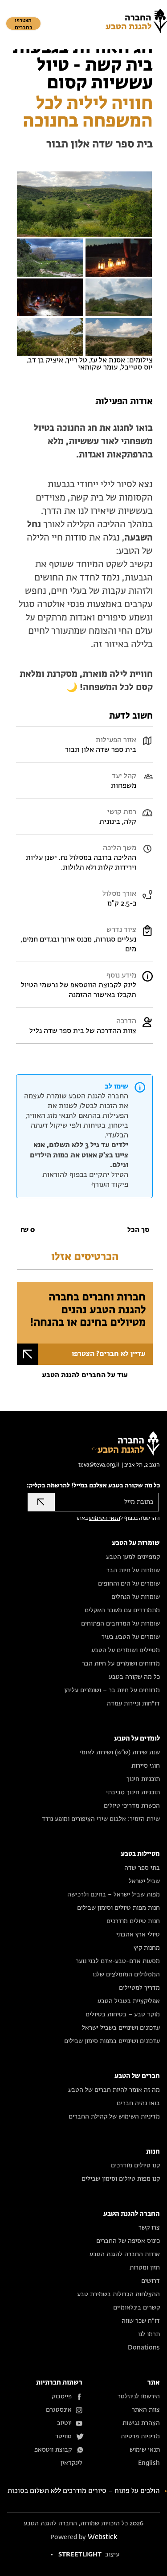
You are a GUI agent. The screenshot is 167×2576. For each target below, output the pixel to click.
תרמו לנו (149, 2334)
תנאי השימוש (105, 1519)
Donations (144, 2348)
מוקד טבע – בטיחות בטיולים (123, 2015)
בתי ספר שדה (142, 1868)
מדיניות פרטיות (140, 2437)
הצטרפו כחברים (23, 24)
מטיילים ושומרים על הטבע (126, 1650)
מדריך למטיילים (139, 1988)
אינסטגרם (59, 2410)
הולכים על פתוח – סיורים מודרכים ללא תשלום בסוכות (84, 2491)
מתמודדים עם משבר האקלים (122, 1610)
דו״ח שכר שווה (141, 2321)
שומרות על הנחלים (136, 1597)
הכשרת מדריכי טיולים (132, 1806)
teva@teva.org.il (99, 1465)
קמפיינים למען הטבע (133, 1557)
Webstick (102, 2537)
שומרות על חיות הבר (133, 1570)
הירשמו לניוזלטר (139, 2397)
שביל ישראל (144, 1881)
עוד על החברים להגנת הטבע (85, 1375)
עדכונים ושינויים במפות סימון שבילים (112, 2041)
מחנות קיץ (147, 1948)
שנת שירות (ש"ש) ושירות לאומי (120, 1753)
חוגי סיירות (146, 1766)
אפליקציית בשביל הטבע (129, 2001)
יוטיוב (64, 2423)
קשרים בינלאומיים (136, 2308)
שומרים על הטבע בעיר (131, 1637)
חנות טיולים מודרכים (133, 1921)
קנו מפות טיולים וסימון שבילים (121, 2179)
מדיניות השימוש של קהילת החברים (114, 2117)
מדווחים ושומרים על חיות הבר (121, 1664)
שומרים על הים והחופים (129, 1584)
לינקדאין (71, 2463)
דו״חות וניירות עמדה (133, 1704)
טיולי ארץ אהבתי (138, 1935)
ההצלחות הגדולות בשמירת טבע (118, 2294)
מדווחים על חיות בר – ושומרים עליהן (112, 1690)
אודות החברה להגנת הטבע (125, 2254)
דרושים (151, 2281)
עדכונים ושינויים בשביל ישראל (121, 2028)
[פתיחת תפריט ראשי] (158, 13)
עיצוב (89, 2555)
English (149, 2463)
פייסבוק (62, 2397)
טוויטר (63, 2437)
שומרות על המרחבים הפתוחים (120, 1624)
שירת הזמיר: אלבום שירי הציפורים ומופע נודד (101, 1819)
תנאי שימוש (145, 2450)
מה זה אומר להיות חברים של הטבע (114, 2090)
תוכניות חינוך (143, 1779)
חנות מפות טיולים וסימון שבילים (118, 1908)
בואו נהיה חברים (138, 2103)
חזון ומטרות (145, 2268)
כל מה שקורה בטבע (134, 1677)
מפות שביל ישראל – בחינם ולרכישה (114, 1895)
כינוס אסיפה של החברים (128, 2241)
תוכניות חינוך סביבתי (133, 1793)
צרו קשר (149, 2228)
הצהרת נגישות (141, 2423)
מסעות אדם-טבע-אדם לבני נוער (118, 1961)
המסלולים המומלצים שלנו (126, 1975)
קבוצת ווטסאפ (53, 2450)
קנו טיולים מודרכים (135, 2166)
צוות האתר (146, 2410)
